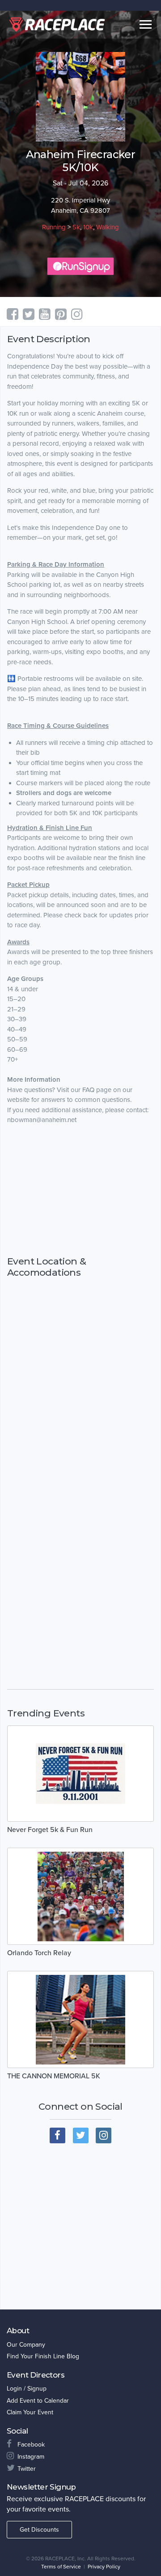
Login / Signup (27, 2389)
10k (88, 227)
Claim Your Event (30, 2412)
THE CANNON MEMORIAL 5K (54, 2076)
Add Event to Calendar (38, 2401)
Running (54, 227)
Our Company (26, 2345)
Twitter (27, 2469)
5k (76, 227)
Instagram (31, 2457)
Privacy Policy (104, 2567)
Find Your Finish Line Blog (43, 2356)
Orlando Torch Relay (39, 1953)
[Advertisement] (80, 1190)
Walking (108, 227)
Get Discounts (39, 2530)
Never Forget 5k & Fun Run (50, 1830)
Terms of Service (61, 2567)
